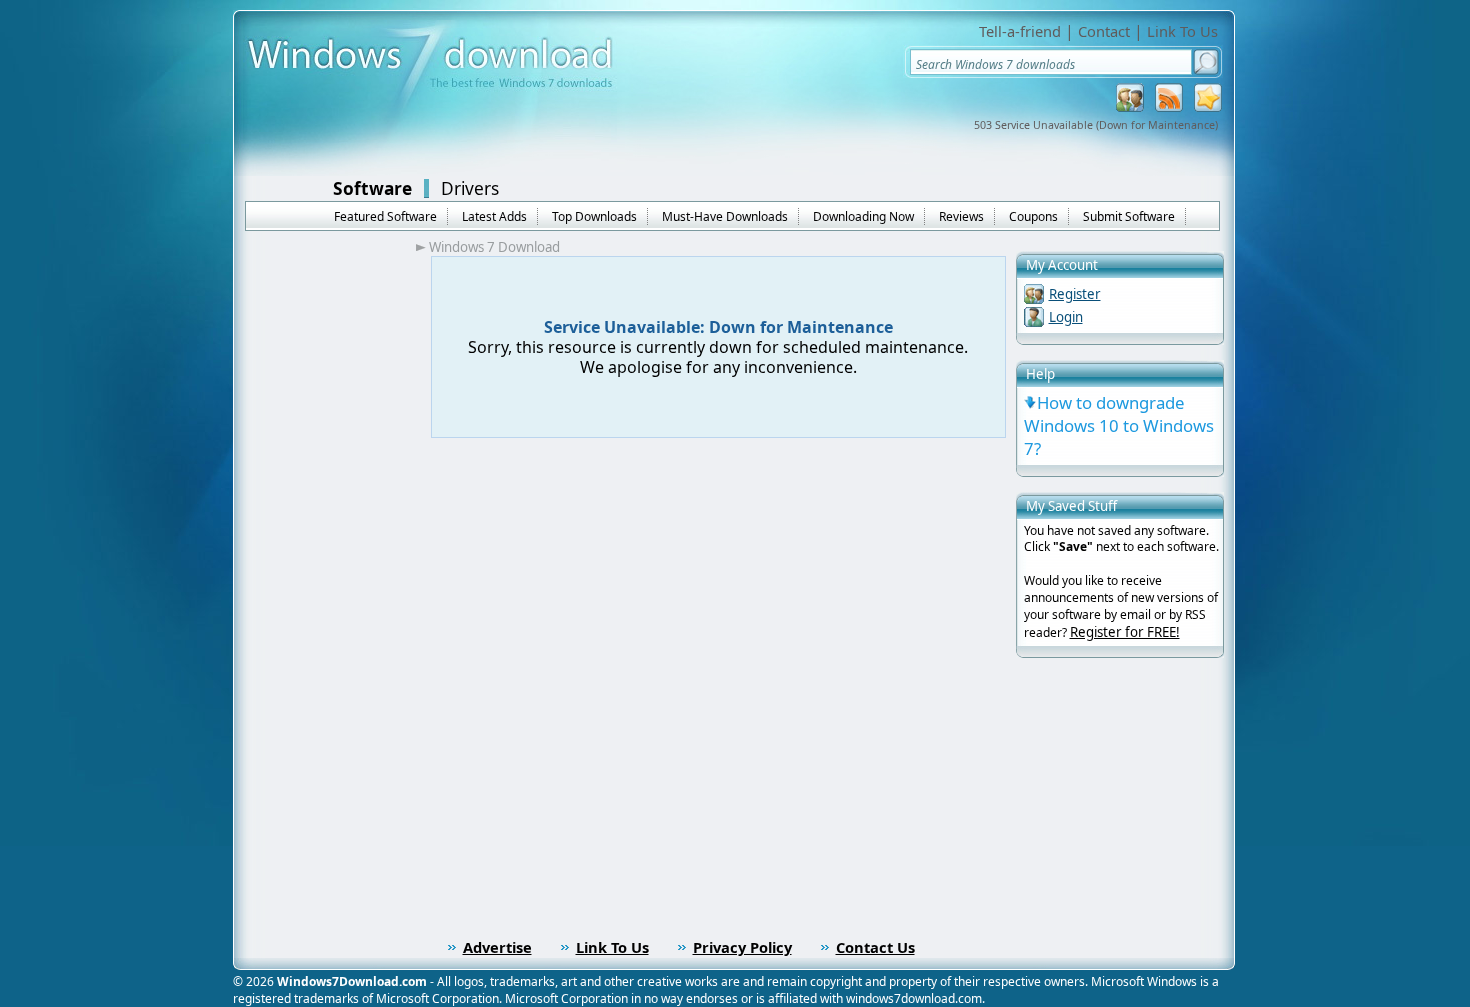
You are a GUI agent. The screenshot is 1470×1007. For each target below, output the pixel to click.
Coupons (1033, 216)
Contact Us (875, 947)
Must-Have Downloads (725, 216)
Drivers (470, 188)
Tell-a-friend (1020, 31)
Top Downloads (594, 216)
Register (1075, 294)
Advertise (497, 947)
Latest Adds (494, 216)
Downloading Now (863, 216)
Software (372, 188)
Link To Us (1182, 31)
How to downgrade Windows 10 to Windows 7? (1119, 425)
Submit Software (1129, 216)
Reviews (961, 216)
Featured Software (385, 216)
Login (1066, 317)
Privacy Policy (742, 947)
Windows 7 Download (494, 247)
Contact (1104, 31)
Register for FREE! (1125, 632)
